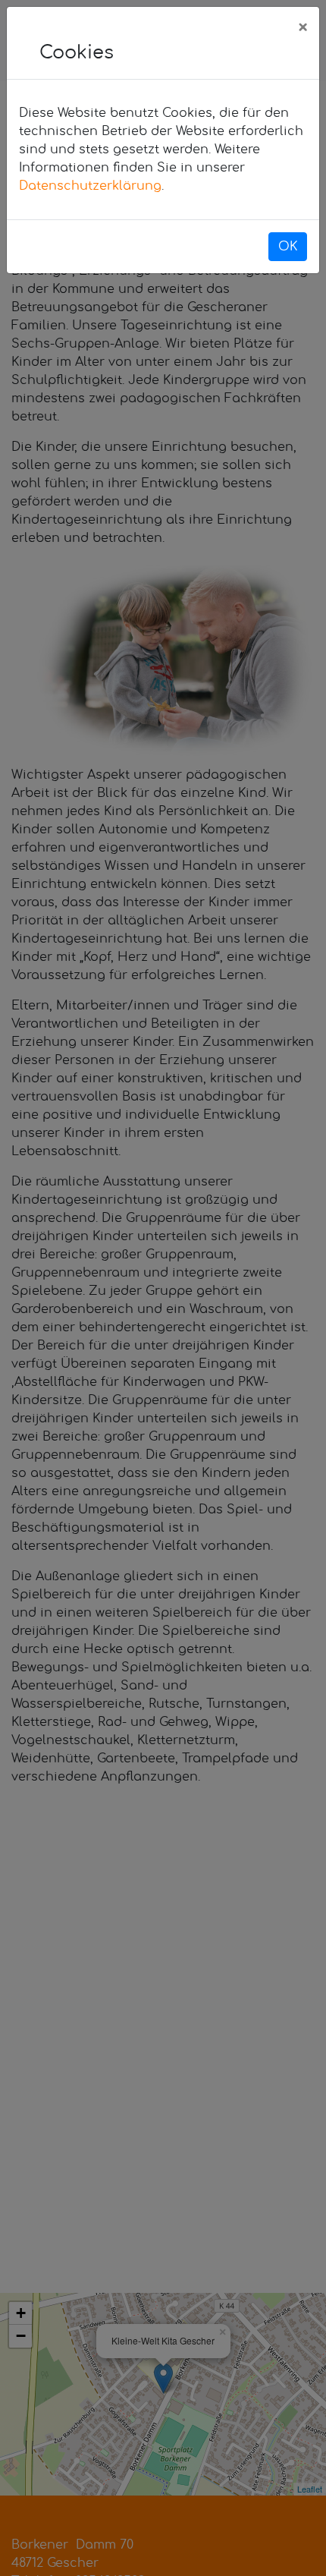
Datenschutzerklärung (90, 186)
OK (288, 247)
